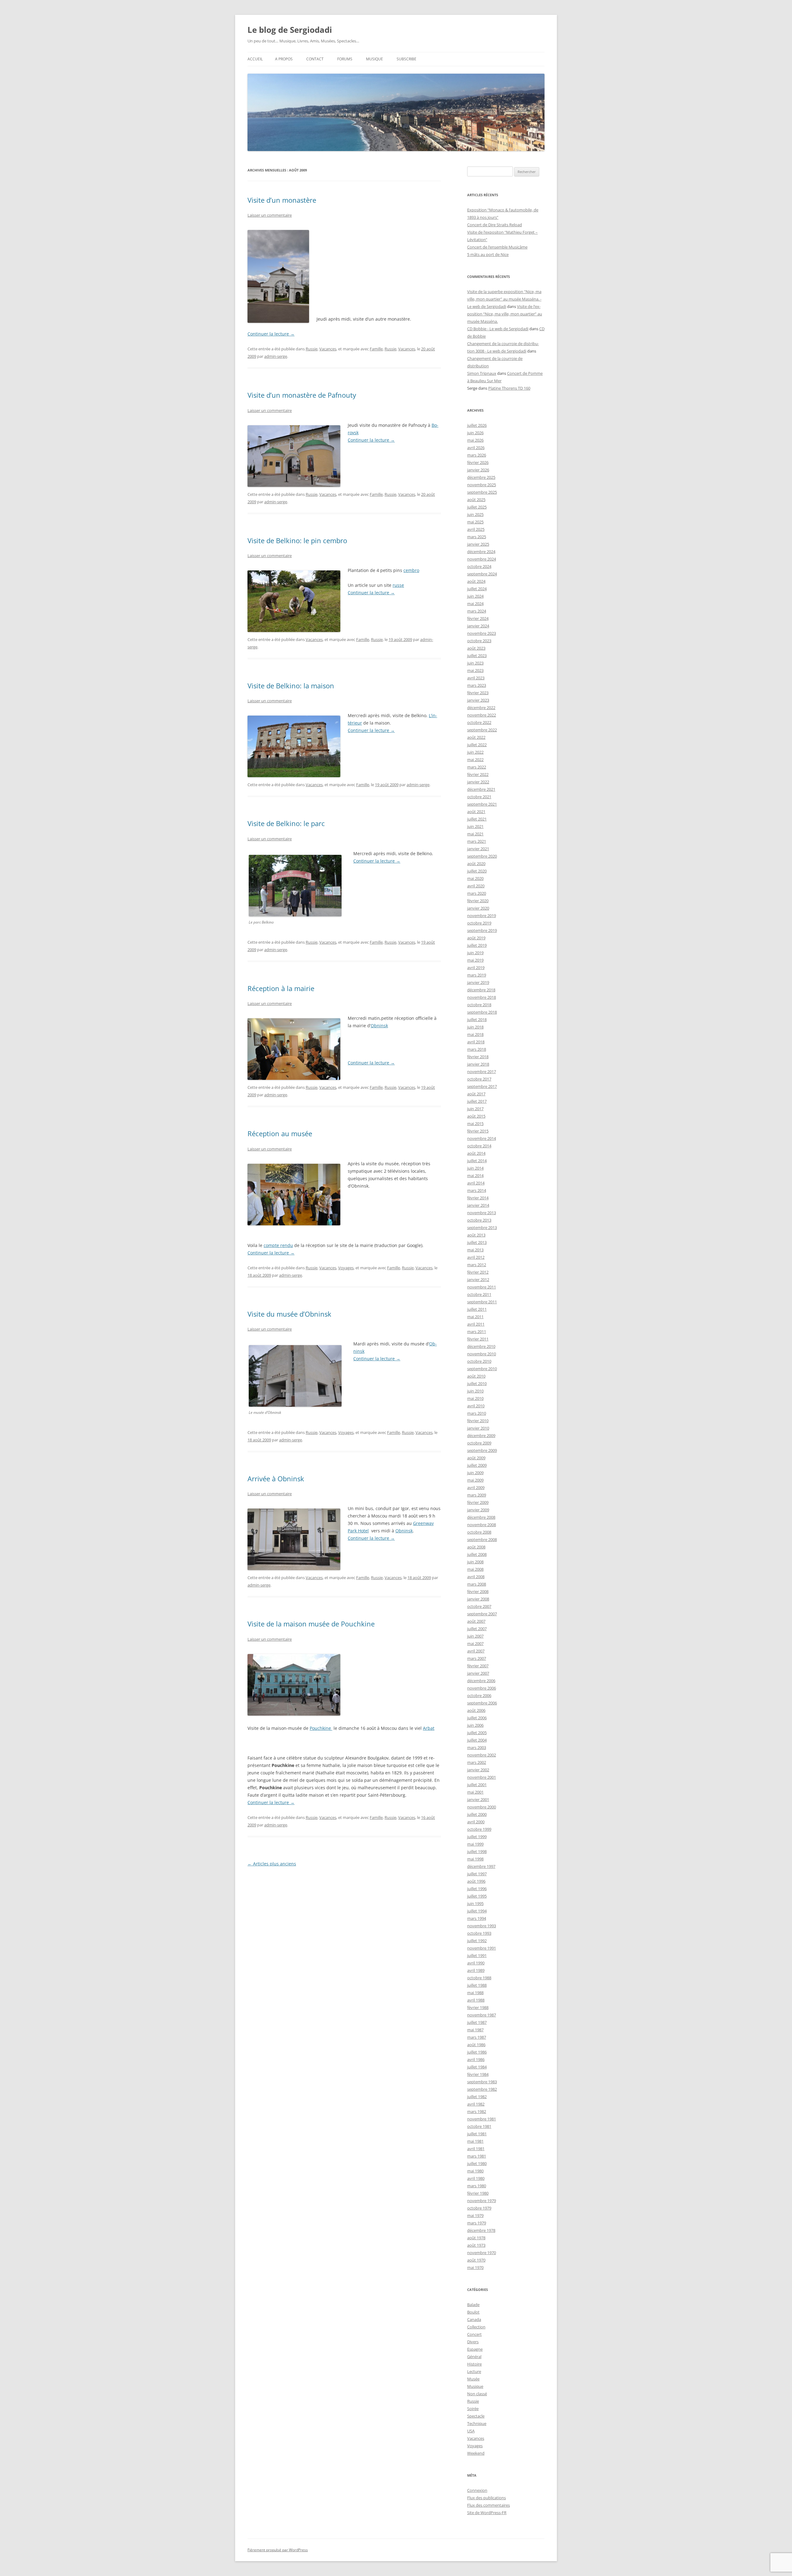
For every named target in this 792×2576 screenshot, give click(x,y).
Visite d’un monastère (282, 200)
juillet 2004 (477, 1740)
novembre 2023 (482, 633)
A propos (284, 59)
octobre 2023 (479, 641)
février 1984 (478, 2074)
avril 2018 (476, 1042)
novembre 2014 (482, 1138)
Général (474, 2357)
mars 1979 (477, 2223)
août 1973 (476, 2245)
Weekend (476, 2453)
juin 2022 (475, 752)
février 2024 (478, 618)
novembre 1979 (482, 2201)
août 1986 (476, 2045)
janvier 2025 (478, 544)
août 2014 (476, 1153)
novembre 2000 (482, 1807)
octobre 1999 (479, 1829)
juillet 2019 (477, 945)
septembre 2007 (482, 1614)
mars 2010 (477, 1413)
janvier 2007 (478, 1673)
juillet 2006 (477, 1718)
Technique (477, 2423)
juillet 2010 (477, 1383)
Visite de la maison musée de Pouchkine (311, 1624)
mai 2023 (475, 670)
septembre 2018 (482, 1012)
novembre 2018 (482, 997)
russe (398, 585)
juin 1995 (475, 1903)
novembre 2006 (482, 1688)
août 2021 (476, 812)
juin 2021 (475, 826)
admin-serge (276, 356)
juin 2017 (475, 1109)
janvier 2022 (478, 782)
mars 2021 (477, 841)
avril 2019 (476, 968)
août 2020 (476, 864)
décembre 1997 (481, 1866)
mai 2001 (475, 1792)
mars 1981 (477, 2156)
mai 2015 (475, 1123)
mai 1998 (475, 1859)
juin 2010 (475, 1391)
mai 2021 (475, 834)
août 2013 (476, 1235)
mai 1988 (475, 1993)
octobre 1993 (479, 1933)
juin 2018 (475, 1027)
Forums (345, 59)
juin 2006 (475, 1725)
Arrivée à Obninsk (276, 1478)
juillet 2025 (477, 507)
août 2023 (476, 648)
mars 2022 (477, 767)
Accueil (255, 59)
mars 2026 (477, 455)
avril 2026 (476, 448)
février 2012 (478, 1272)
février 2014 (478, 1198)
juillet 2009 (477, 1465)
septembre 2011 (482, 1302)
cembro (411, 570)
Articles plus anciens (272, 1864)
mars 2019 (477, 975)
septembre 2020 (482, 856)
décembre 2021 (481, 789)
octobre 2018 (479, 1005)
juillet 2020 (477, 871)
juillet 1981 (477, 2134)
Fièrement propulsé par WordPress (278, 2550)
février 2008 (478, 1591)
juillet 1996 (477, 1889)
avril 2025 (476, 529)
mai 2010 (475, 1398)
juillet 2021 (477, 819)
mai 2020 (475, 878)
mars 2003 (477, 1747)
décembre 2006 (481, 1681)
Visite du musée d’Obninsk (289, 1314)
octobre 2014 (479, 1146)
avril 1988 (476, 2000)
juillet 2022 (477, 745)
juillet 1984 (477, 2067)
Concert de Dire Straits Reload (495, 225)
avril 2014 (476, 1183)
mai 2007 (475, 1643)
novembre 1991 (482, 1948)
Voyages (346, 1268)
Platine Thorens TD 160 (509, 388)
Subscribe (407, 59)
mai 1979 (475, 2215)
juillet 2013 (477, 1242)
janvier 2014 (478, 1205)
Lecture (474, 2371)
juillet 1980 (477, 2163)
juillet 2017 (477, 1101)
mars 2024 (477, 611)
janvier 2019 (478, 982)
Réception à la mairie (281, 988)
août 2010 (476, 1376)
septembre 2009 (482, 1450)
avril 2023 (476, 678)
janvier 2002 (478, 1770)
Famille (376, 349)
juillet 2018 (477, 1020)
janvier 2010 (478, 1428)
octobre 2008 (479, 1532)
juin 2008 (475, 1562)
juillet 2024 (477, 589)
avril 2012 (476, 1257)
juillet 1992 (477, 1941)
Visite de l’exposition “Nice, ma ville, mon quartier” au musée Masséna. (505, 314)
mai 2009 (475, 1480)
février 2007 (478, 1666)
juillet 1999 (477, 1837)
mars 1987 (477, 2037)
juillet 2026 (477, 425)
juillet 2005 (477, 1733)
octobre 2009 (479, 1443)
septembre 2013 (482, 1227)
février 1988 (478, 2007)
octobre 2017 (479, 1079)
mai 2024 (475, 604)
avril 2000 (476, 1822)
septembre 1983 (482, 2082)
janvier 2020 (478, 908)
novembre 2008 (482, 1525)
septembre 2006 (482, 1703)
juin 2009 (475, 1473)
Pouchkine (321, 1728)
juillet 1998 (477, 1851)
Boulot (473, 2312)
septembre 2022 (482, 730)
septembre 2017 (482, 1086)
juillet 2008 (477, 1554)
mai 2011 (475, 1317)
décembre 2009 (481, 1435)
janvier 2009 (478, 1510)
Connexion (477, 2490)
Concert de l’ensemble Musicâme (497, 247)
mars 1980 (477, 2186)
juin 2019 (475, 953)
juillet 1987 (477, 2022)
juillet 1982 (477, 2097)
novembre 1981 (482, 2119)
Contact (315, 59)
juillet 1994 (477, 1911)
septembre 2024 (482, 574)
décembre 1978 (481, 2230)
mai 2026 (475, 440)
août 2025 (476, 500)
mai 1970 (475, 2267)
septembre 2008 (482, 1539)
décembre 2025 (481, 477)
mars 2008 (477, 1584)
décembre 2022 (481, 708)
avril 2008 (476, 1577)
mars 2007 (477, 1658)
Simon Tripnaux (482, 373)
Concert (474, 2334)
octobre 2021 (479, 797)
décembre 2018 (481, 990)
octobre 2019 (479, 923)
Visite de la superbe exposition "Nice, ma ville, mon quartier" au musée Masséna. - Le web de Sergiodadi (504, 299)
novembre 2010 (482, 1354)
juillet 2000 (477, 1814)
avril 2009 (476, 1487)
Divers (473, 2342)
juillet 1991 (477, 1955)
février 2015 (478, 1131)
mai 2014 (475, 1175)
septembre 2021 (482, 804)
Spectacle (476, 2416)
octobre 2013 (479, 1220)
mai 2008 (475, 1569)
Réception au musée (280, 1133)
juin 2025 (475, 514)
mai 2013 (475, 1250)
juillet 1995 (477, 1896)
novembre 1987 (482, 2015)
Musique (374, 59)
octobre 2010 (479, 1361)
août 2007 (476, 1621)
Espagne (475, 2349)
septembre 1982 (482, 2089)
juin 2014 (475, 1168)
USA (471, 2431)
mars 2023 (477, 685)
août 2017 (476, 1094)
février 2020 (478, 901)
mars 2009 (477, 1495)
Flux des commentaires (489, 2505)
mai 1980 (475, 2171)
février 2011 (478, 1339)
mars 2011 (477, 1331)
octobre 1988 (479, 1978)
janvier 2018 (478, 1064)
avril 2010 (476, 1406)
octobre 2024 (479, 566)
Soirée (473, 2409)
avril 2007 (476, 1651)
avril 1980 (476, 2178)
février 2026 (478, 462)
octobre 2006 (479, 1695)
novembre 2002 (482, 1755)
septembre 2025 (482, 492)
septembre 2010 (482, 1369)
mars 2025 (477, 537)
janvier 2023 (478, 700)
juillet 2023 (477, 656)
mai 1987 (475, 2030)
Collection (476, 2327)
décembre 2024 (481, 552)
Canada (474, 2319)
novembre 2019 (482, 916)
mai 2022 (475, 760)
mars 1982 (477, 2111)
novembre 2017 (482, 1072)
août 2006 (476, 1710)
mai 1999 (475, 1844)
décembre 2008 (481, 1517)
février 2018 (478, 1057)
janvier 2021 (478, 849)
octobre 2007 (479, 1606)
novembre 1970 (482, 2253)
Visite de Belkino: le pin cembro (297, 540)
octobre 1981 (479, 2126)
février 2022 (478, 774)
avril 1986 (476, 2059)
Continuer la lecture (271, 334)
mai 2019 (475, 960)
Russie (312, 349)
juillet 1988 (477, 1985)
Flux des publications (486, 2498)
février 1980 (478, 2193)
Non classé (477, 2394)
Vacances (328, 349)
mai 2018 (475, 1034)
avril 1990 (476, 1963)
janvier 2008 (478, 1599)
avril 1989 (476, 1970)
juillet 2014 (477, 1161)
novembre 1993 (482, 1926)
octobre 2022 (479, 722)
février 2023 (478, 693)
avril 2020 (476, 886)
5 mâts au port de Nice (488, 254)
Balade (473, 2305)
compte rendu (278, 1245)
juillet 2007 (477, 1629)
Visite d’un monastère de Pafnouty (302, 395)
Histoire (474, 2364)
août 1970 (476, 2260)
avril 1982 (476, 2104)
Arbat (429, 1728)
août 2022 (476, 737)
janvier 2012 (478, 1279)
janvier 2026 (478, 470)
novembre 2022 (482, 715)
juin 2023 (475, 663)
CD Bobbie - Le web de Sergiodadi (498, 329)
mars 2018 (477, 1049)
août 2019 (476, 938)
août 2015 (476, 1116)
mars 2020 (477, 893)
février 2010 (478, 1421)
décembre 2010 (481, 1346)
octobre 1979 (479, 2208)
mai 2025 (475, 522)
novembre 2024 (482, 559)
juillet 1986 (477, 2052)
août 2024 (476, 581)
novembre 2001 (482, 1777)
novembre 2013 (482, 1213)
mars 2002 (477, 1762)
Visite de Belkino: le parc (286, 823)
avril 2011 (476, 1324)
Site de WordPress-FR (487, 2513)
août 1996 (476, 1881)
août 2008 (476, 1547)
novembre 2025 (482, 485)
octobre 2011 (479, 1294)
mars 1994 (477, 1918)
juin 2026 (475, 433)
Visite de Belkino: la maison (291, 686)
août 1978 (476, 2238)
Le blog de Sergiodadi (290, 30)
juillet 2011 (477, 1309)
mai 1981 (475, 2141)
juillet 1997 (477, 1874)
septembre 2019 (482, 930)
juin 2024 (475, 596)
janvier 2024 (478, 626)
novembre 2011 (482, 1287)
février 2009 (478, 1502)
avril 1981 (476, 2149)
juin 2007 (475, 1636)
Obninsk (379, 1026)
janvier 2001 (478, 1799)
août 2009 (476, 1458)
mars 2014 (477, 1190)
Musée (473, 2379)
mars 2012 (477, 1265)
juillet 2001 (477, 1785)
